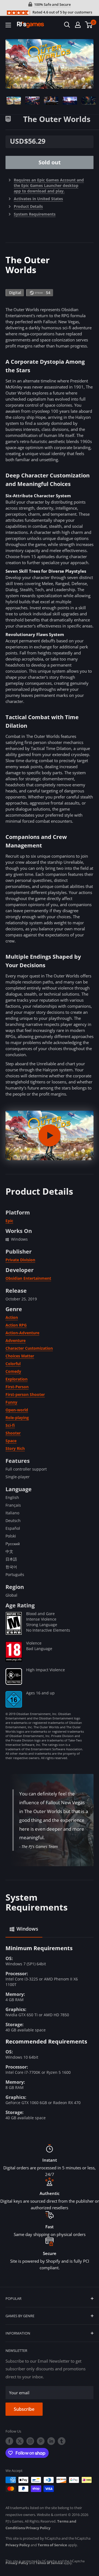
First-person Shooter (25, 1394)
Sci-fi (10, 1425)
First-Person (17, 1387)
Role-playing (17, 1418)
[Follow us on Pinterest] (41, 2441)
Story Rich (15, 1448)
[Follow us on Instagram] (30, 2441)
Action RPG (16, 1325)
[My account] (78, 25)
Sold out (50, 162)
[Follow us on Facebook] (9, 2441)
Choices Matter (20, 1356)
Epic (9, 1221)
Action (12, 1317)
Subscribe (24, 2409)
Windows (27, 1929)
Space (11, 1441)
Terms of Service (52, 2545)
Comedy (13, 1371)
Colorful (13, 1364)
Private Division (20, 1260)
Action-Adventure (22, 1333)
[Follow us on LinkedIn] (51, 2441)
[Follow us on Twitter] (20, 2441)
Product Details (28, 206)
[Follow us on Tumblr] (62, 2441)
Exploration (16, 1379)
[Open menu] (8, 25)
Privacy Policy (38, 2528)
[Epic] (14, 118)
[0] (89, 25)
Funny (11, 1402)
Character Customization (29, 1348)
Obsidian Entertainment (28, 1278)
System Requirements (35, 214)
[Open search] (67, 25)
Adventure (16, 1340)
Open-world (17, 1410)
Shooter (13, 1433)
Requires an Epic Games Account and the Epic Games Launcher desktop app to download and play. (49, 185)
